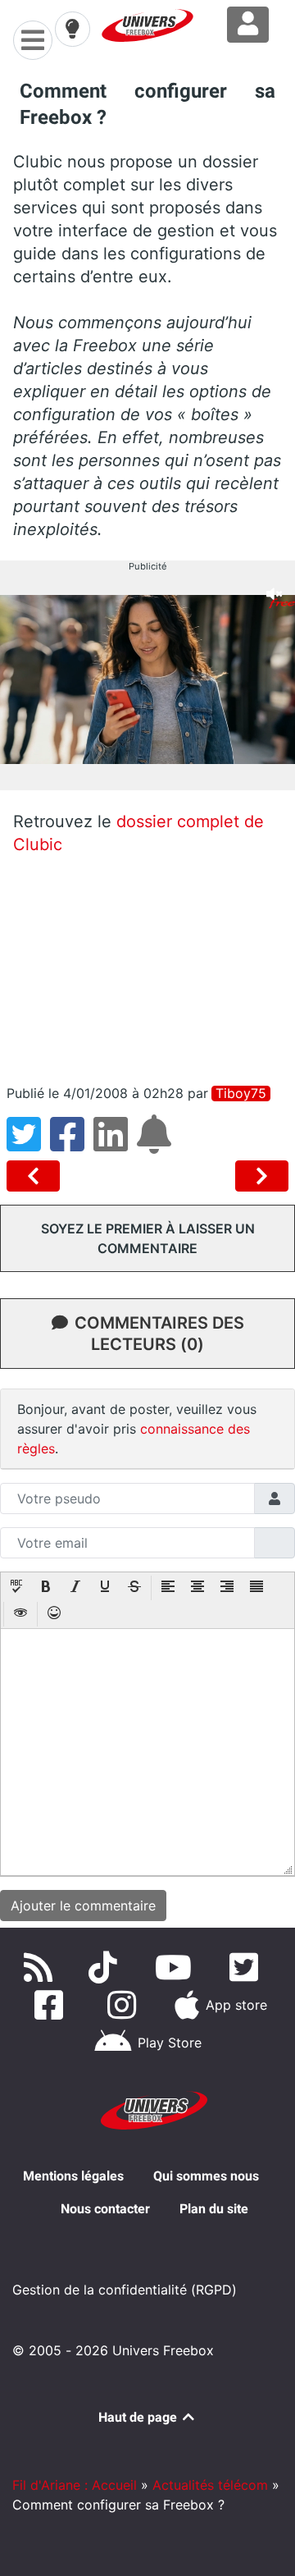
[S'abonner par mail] (157, 1144)
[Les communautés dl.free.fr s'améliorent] (36, 1176)
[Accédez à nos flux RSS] (42, 1967)
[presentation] (16, 1588)
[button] (16, 1588)
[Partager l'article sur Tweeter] (28, 1144)
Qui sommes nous (206, 2176)
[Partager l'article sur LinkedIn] (115, 1144)
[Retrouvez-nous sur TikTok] (106, 1967)
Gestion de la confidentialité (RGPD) (125, 2290)
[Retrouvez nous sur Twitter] (247, 1967)
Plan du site (214, 2209)
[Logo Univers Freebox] (147, 25)
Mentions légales (73, 2176)
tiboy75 (241, 1094)
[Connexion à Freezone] (248, 25)
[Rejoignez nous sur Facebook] (52, 2005)
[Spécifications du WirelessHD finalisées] (262, 1176)
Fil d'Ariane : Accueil (75, 2485)
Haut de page (139, 2417)
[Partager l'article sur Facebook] (72, 1144)
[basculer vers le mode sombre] (72, 29)
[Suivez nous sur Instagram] (125, 2005)
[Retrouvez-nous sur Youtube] (177, 1967)
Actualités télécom (210, 2485)
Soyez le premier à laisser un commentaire (148, 1238)
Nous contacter (105, 2209)
